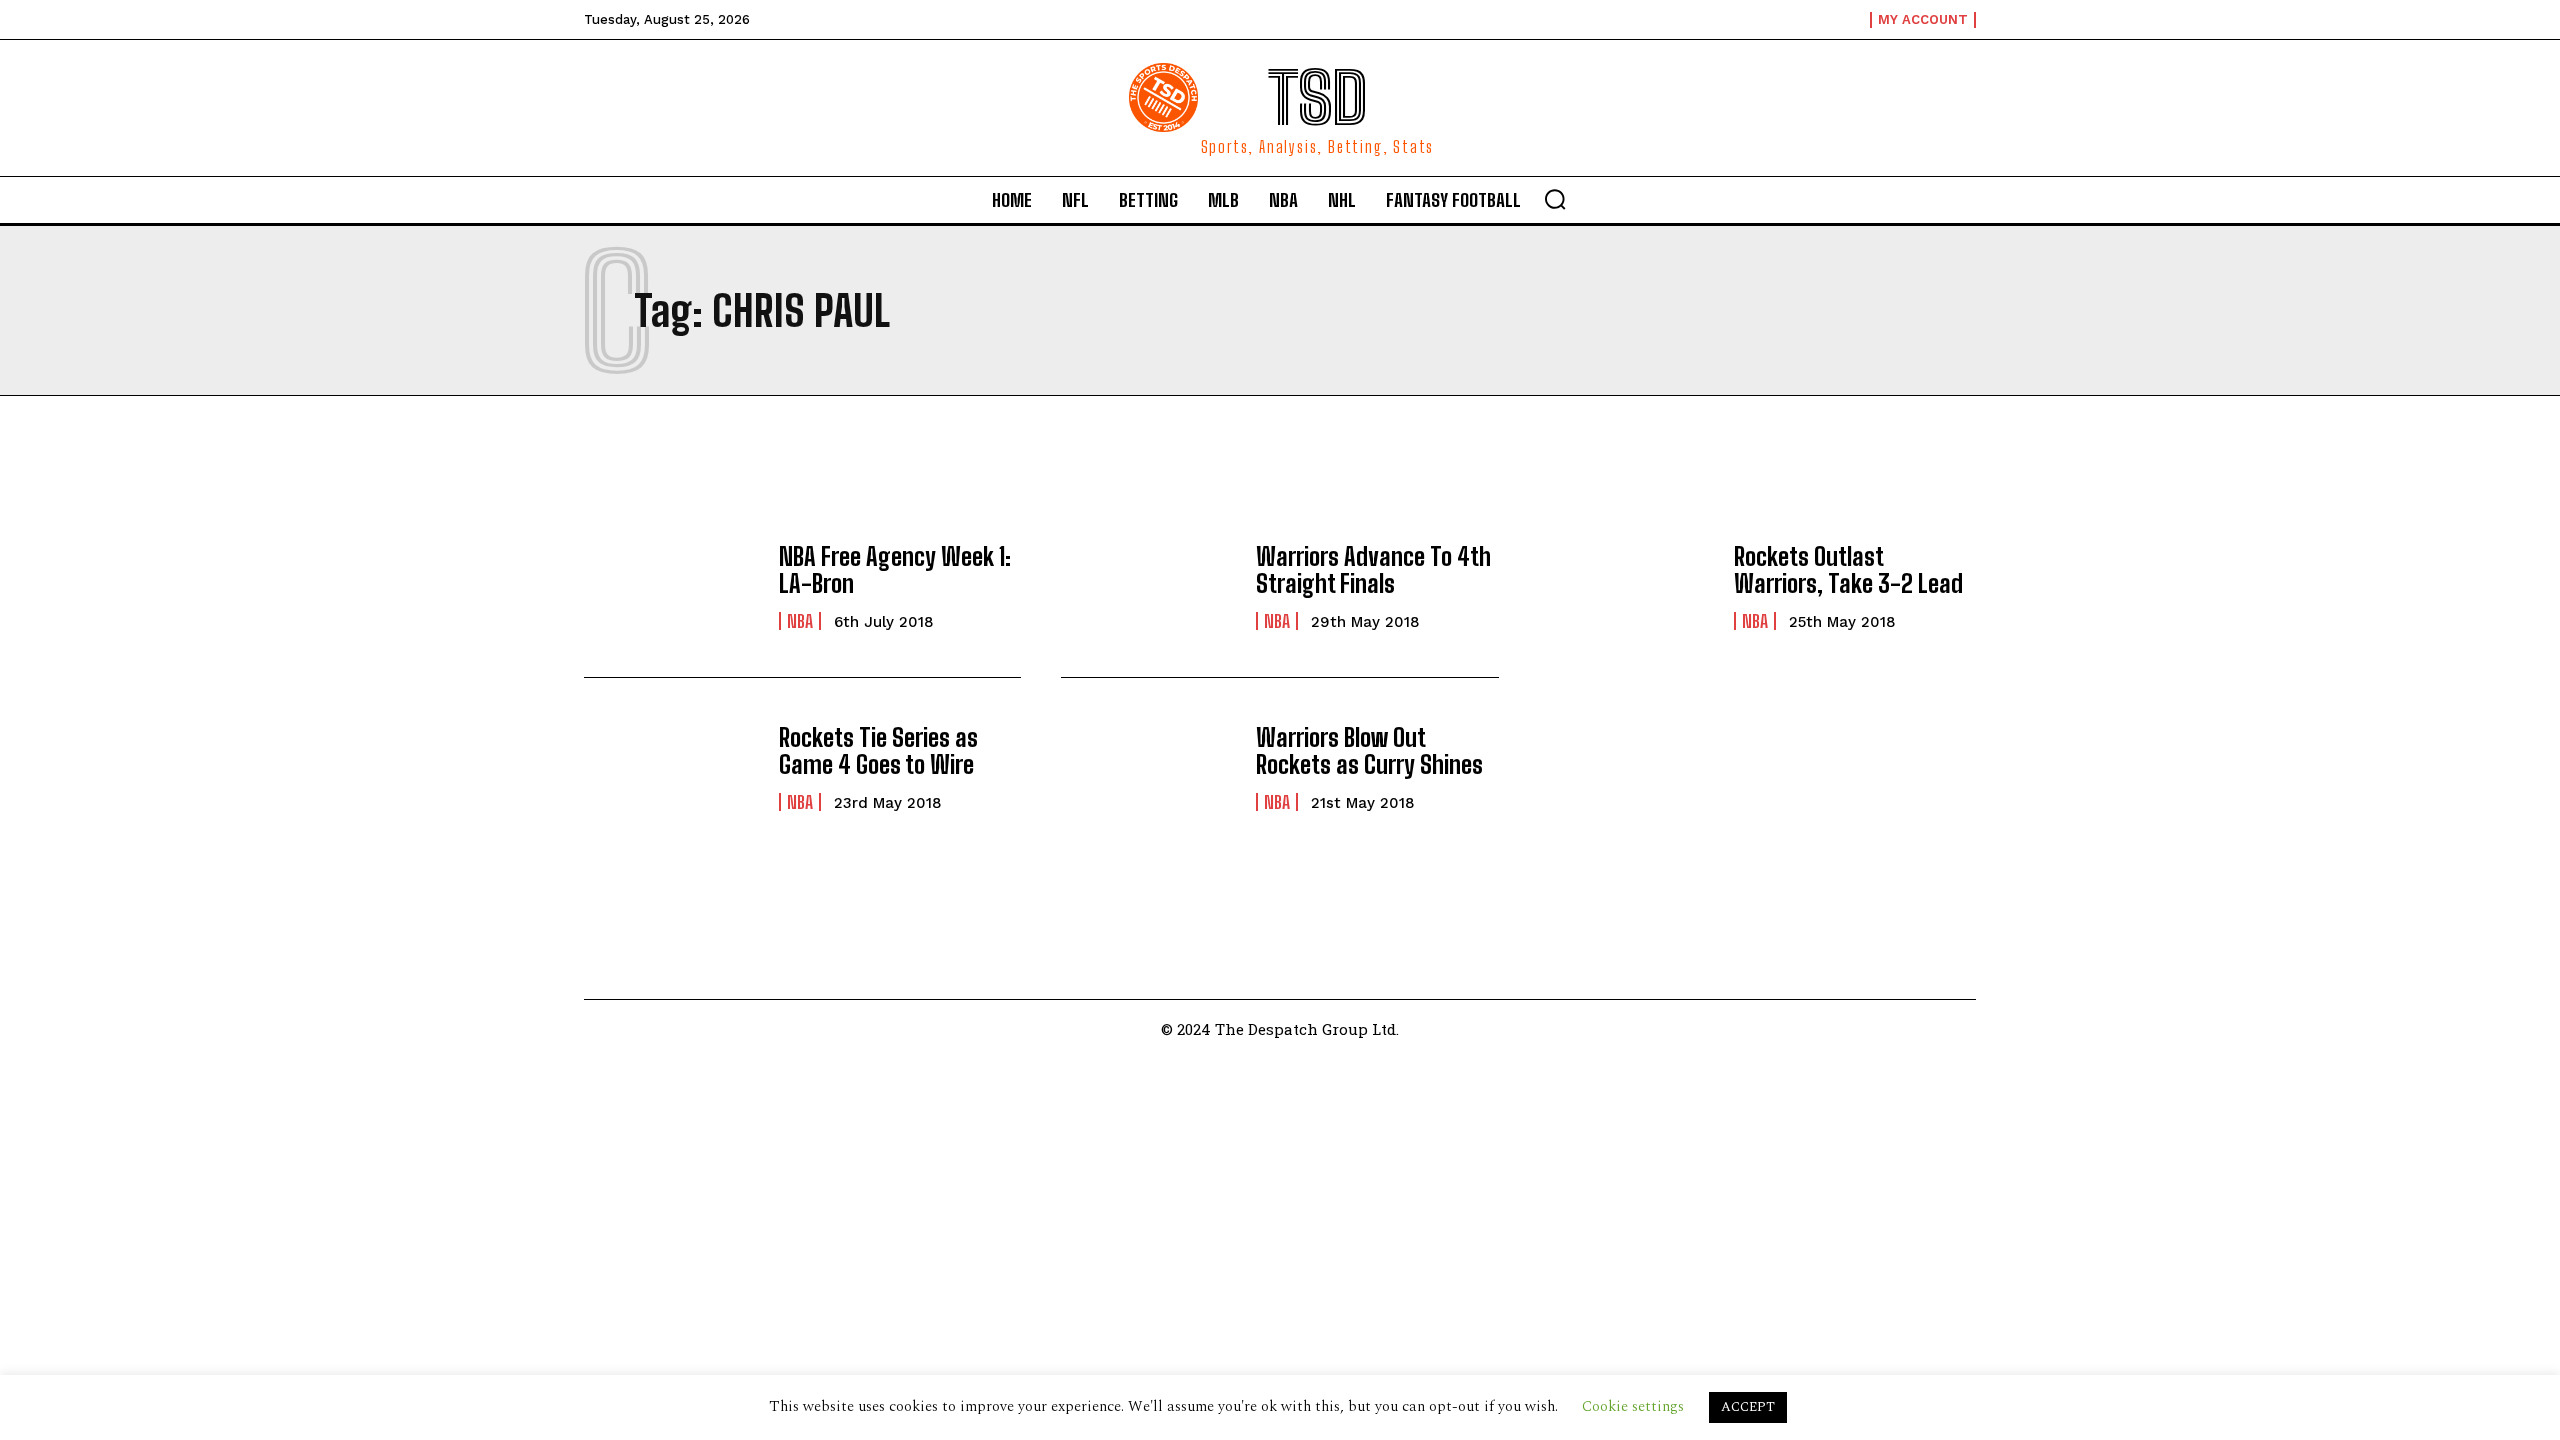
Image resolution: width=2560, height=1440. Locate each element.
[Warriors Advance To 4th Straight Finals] (1148, 587)
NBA (800, 621)
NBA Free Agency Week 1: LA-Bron (895, 569)
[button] (1555, 199)
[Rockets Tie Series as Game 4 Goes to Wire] (671, 768)
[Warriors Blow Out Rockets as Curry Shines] (1148, 768)
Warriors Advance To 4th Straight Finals (1373, 569)
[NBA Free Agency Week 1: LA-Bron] (671, 587)
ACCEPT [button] (1748, 1407)
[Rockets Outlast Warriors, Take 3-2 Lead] (1626, 587)
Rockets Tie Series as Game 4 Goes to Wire (878, 750)
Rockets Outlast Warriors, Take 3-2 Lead (1848, 569)
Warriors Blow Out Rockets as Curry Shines (1369, 750)
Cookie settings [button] (1633, 1406)
